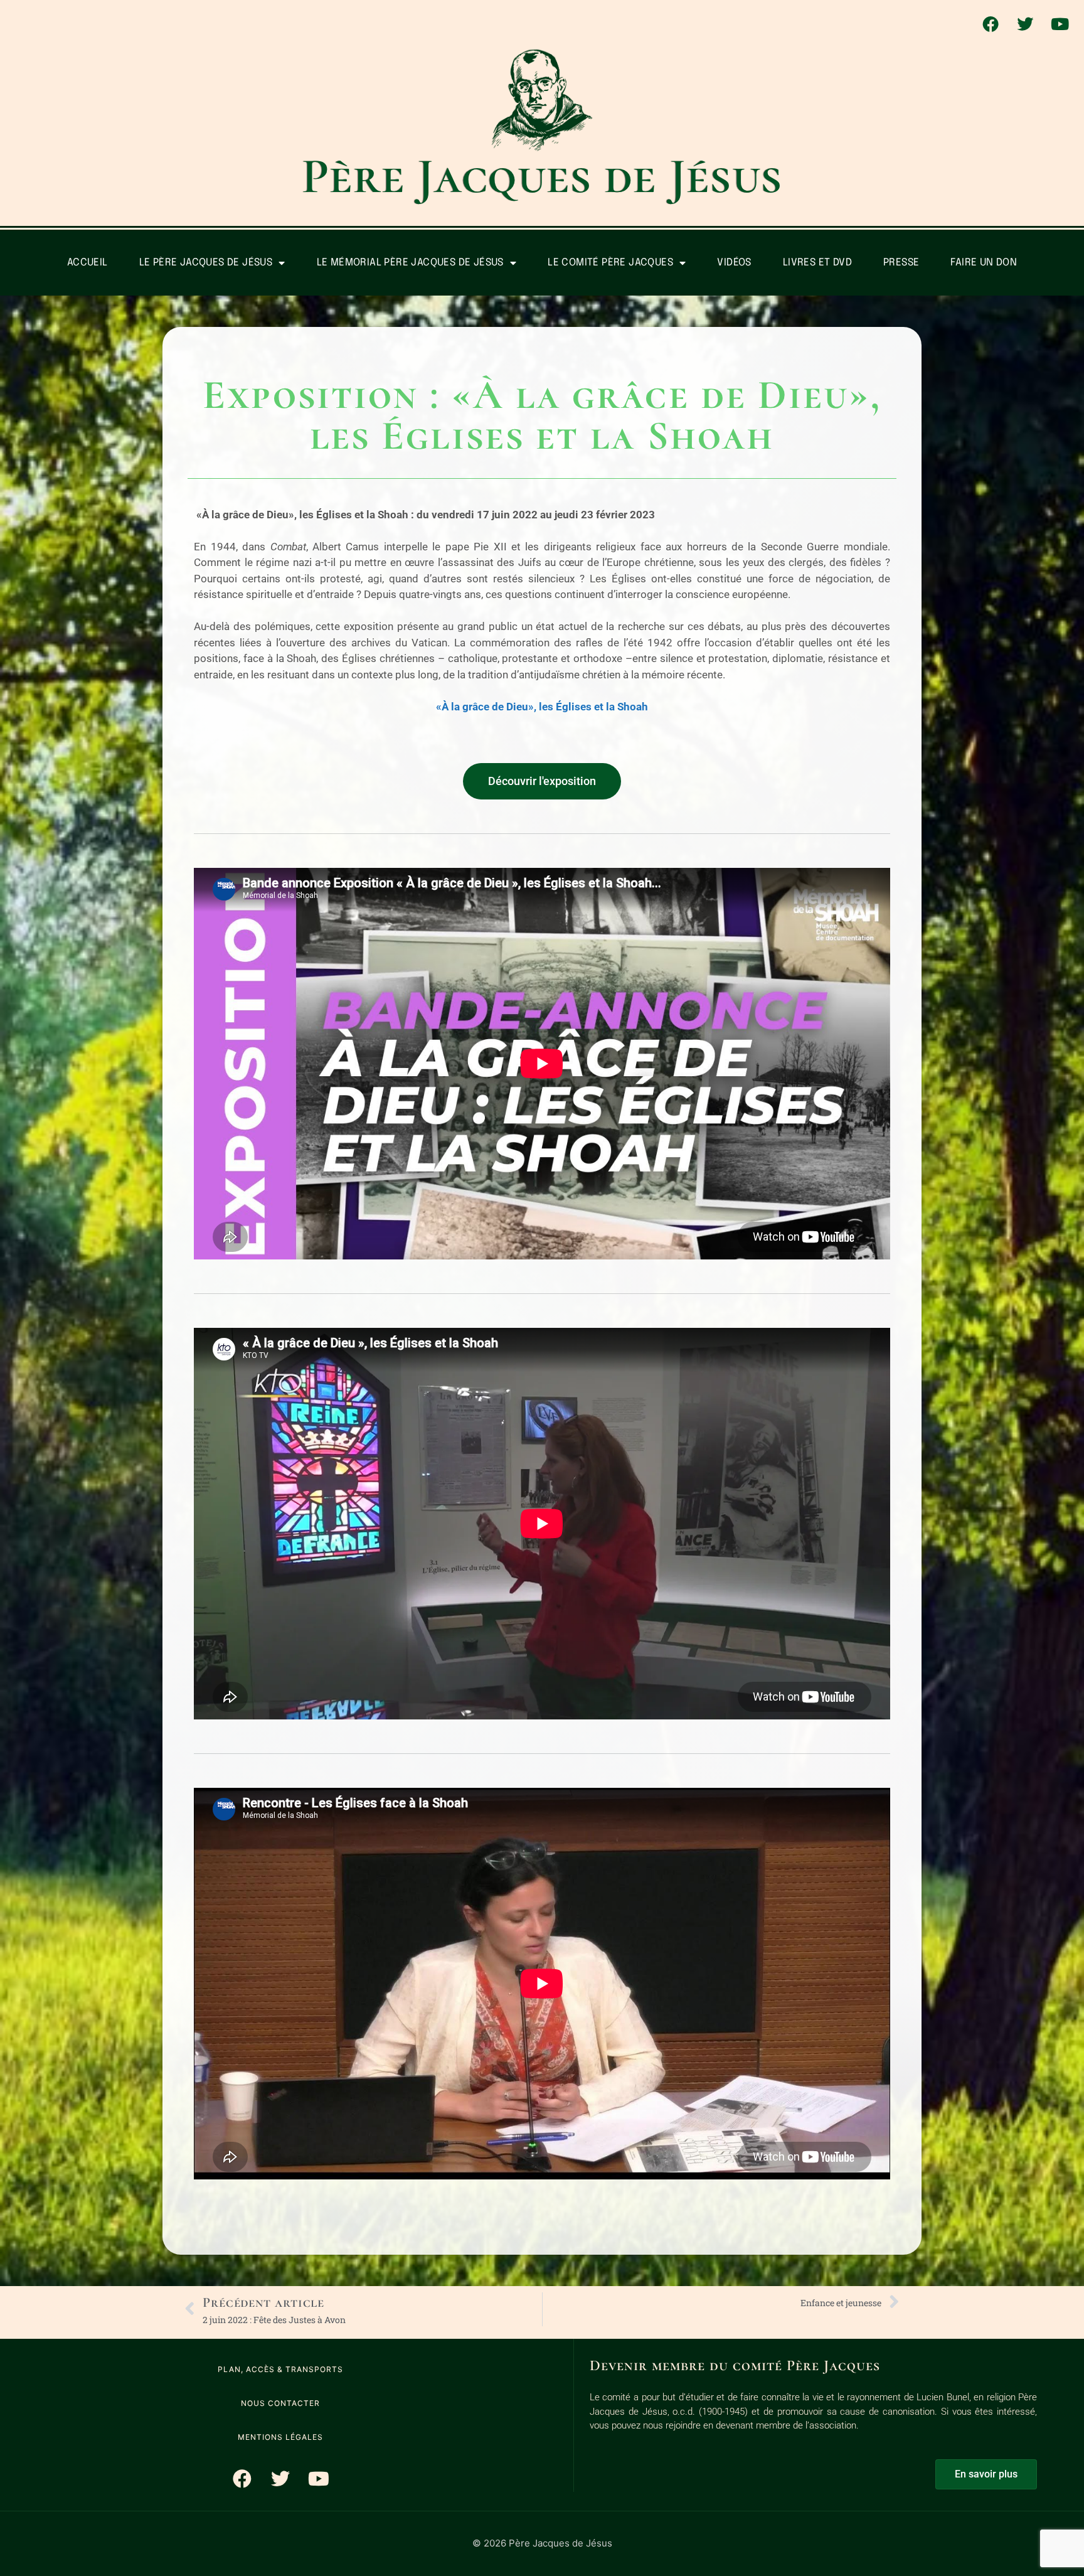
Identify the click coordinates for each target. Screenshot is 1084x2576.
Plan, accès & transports (280, 2369)
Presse (901, 263)
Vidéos (734, 263)
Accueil (88, 263)
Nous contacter (280, 2403)
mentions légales (280, 2437)
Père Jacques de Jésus (542, 176)
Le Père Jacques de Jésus (206, 263)
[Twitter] (1025, 24)
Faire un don (984, 263)
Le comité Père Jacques (610, 263)
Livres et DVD (817, 263)
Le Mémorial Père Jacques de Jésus (410, 263)
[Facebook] (991, 24)
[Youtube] (1060, 24)
